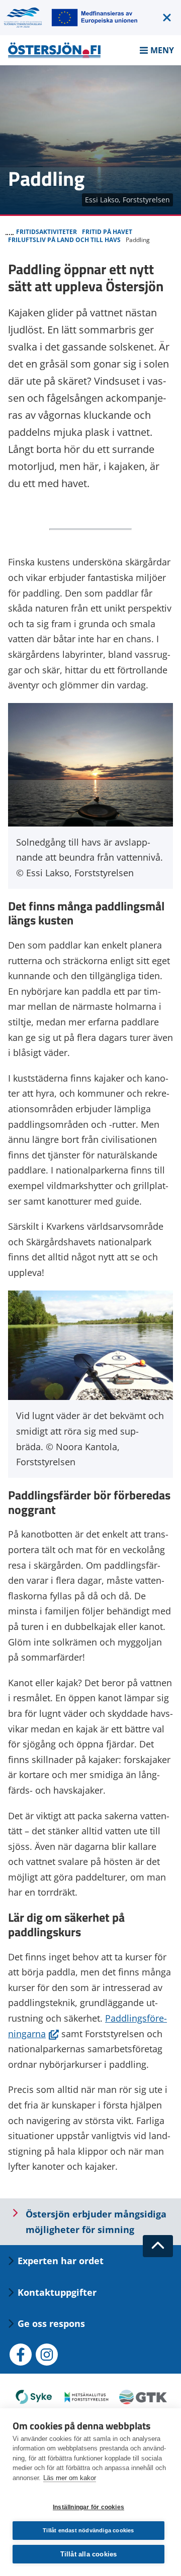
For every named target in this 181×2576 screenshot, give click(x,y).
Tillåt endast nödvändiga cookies (88, 2530)
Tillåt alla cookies (89, 2554)
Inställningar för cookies (88, 2507)
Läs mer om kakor (70, 2478)
